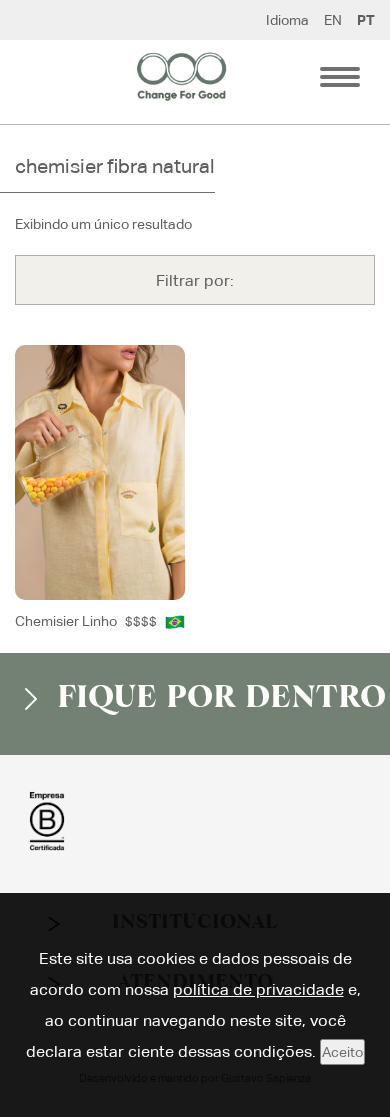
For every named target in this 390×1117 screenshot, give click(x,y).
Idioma (287, 20)
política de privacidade (258, 989)
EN (333, 20)
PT (366, 20)
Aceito (342, 1052)
